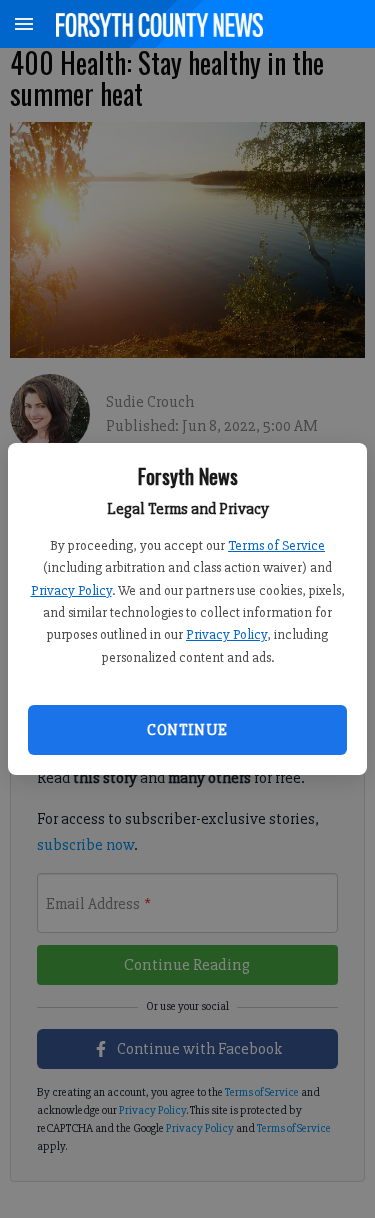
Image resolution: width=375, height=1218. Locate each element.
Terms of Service (276, 545)
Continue (187, 730)
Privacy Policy (71, 590)
